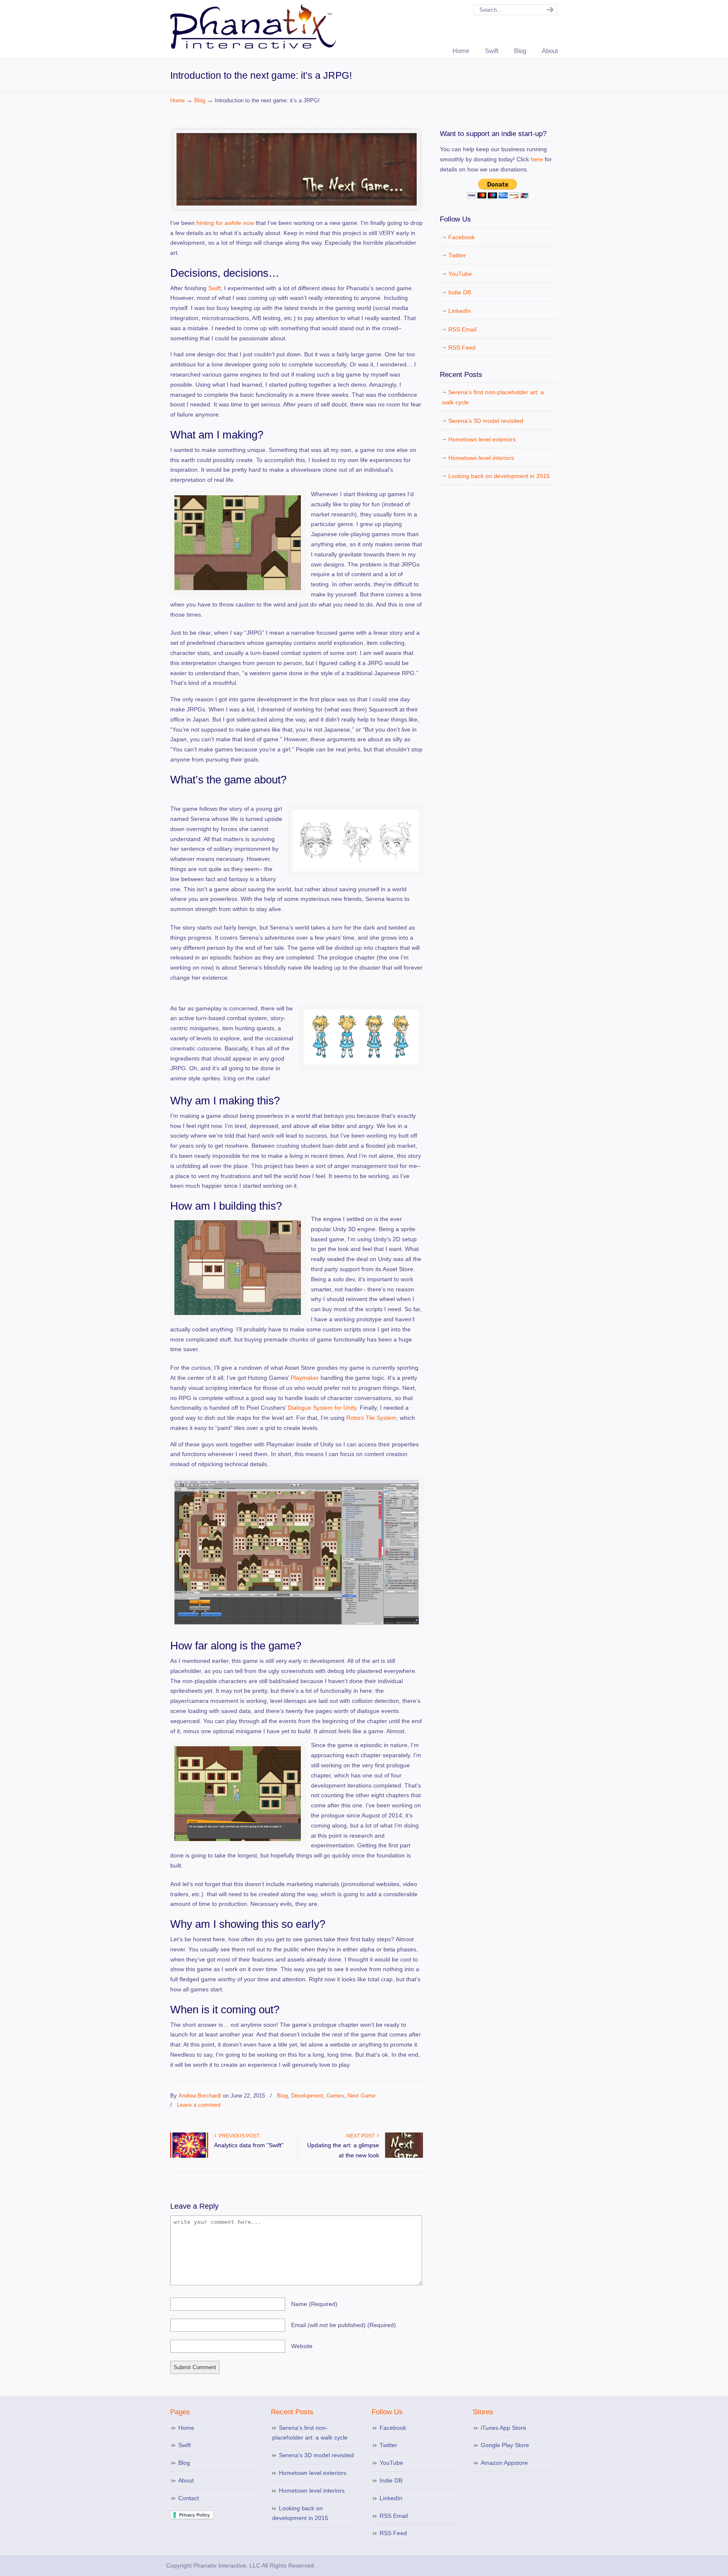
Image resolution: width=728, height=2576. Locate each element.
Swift (214, 288)
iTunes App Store (503, 2428)
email (344, 2325)
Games (335, 2096)
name (314, 2304)
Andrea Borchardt (200, 2096)
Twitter (457, 255)
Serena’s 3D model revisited (486, 421)
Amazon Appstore (504, 2463)
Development (307, 2096)
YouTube (460, 274)
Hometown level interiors (481, 458)
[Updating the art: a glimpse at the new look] (404, 2156)
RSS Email (462, 329)
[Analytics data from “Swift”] (189, 2156)
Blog (200, 101)
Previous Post (238, 2136)
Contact (189, 2498)
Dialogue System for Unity (322, 1408)
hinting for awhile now (225, 223)
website (302, 2346)
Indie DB (460, 292)
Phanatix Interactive (254, 26)
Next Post (362, 2136)
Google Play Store (505, 2445)
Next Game (361, 2096)
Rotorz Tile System (371, 1418)
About (186, 2480)
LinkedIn (460, 311)
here (537, 159)
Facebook (462, 237)
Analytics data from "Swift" (249, 2145)
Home (177, 101)
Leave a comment (199, 2105)
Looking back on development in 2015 (499, 476)
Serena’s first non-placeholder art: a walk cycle (493, 397)
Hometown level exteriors (482, 439)
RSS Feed (462, 347)
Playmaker (305, 1378)
